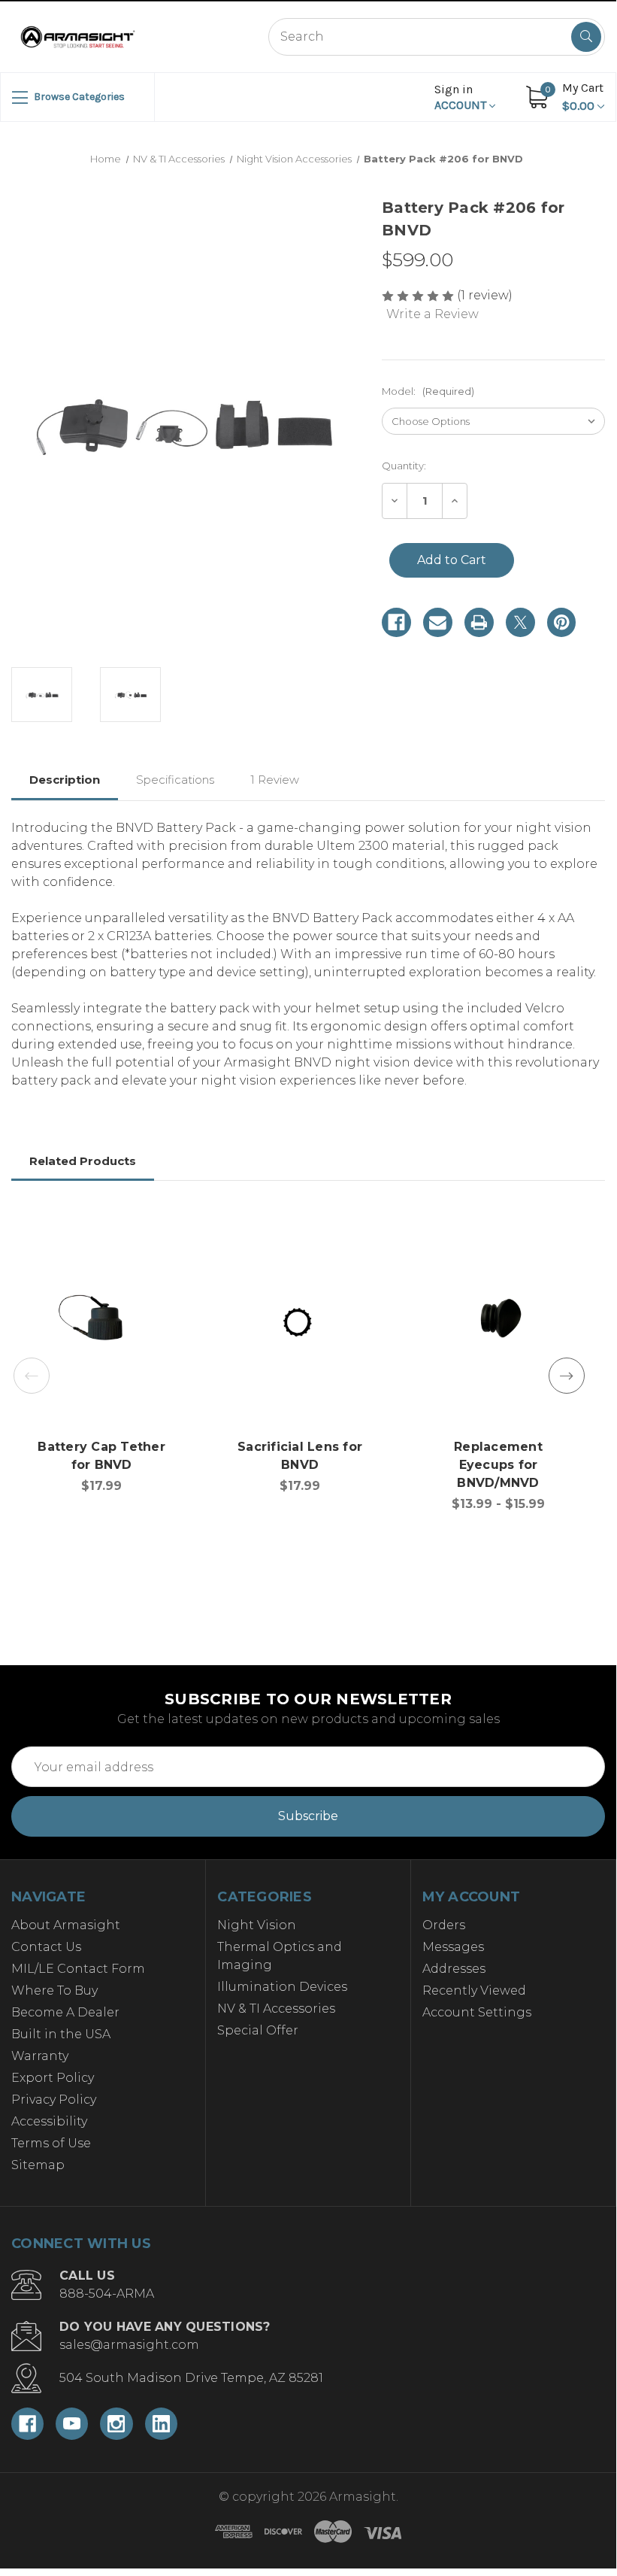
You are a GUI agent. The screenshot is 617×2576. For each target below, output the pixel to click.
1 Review (275, 780)
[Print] (479, 622)
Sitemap (38, 2165)
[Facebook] (396, 622)
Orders (444, 1925)
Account (462, 97)
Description (65, 780)
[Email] (438, 622)
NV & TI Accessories (276, 2009)
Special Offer (258, 2030)
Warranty (40, 2056)
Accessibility (49, 2121)
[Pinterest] (562, 622)
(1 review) (485, 295)
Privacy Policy (54, 2100)
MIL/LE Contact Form (78, 1969)
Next (567, 1376)
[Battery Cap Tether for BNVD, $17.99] (101, 1323)
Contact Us (46, 1947)
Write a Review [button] (433, 314)
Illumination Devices (282, 1987)
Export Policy (53, 2078)
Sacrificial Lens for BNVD (300, 1456)
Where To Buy (54, 1990)
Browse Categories (78, 97)
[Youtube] (72, 2424)
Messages (453, 1947)
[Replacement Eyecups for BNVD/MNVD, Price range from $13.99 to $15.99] (498, 1323)
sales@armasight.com (129, 2345)
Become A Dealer (65, 2012)
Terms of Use (51, 2143)
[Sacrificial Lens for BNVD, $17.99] (300, 1323)
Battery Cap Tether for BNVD (101, 1456)
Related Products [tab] (83, 1161)
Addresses (454, 1969)
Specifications (175, 780)
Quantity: (404, 466)
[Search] (586, 37)
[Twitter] (520, 622)
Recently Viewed (474, 1990)
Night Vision (257, 1925)
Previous (32, 1376)
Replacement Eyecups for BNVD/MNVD (498, 1465)
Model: (428, 391)
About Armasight (66, 1925)
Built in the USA (61, 2034)
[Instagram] (116, 2424)
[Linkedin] (161, 2424)
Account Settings (477, 2012)
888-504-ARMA (107, 2294)
